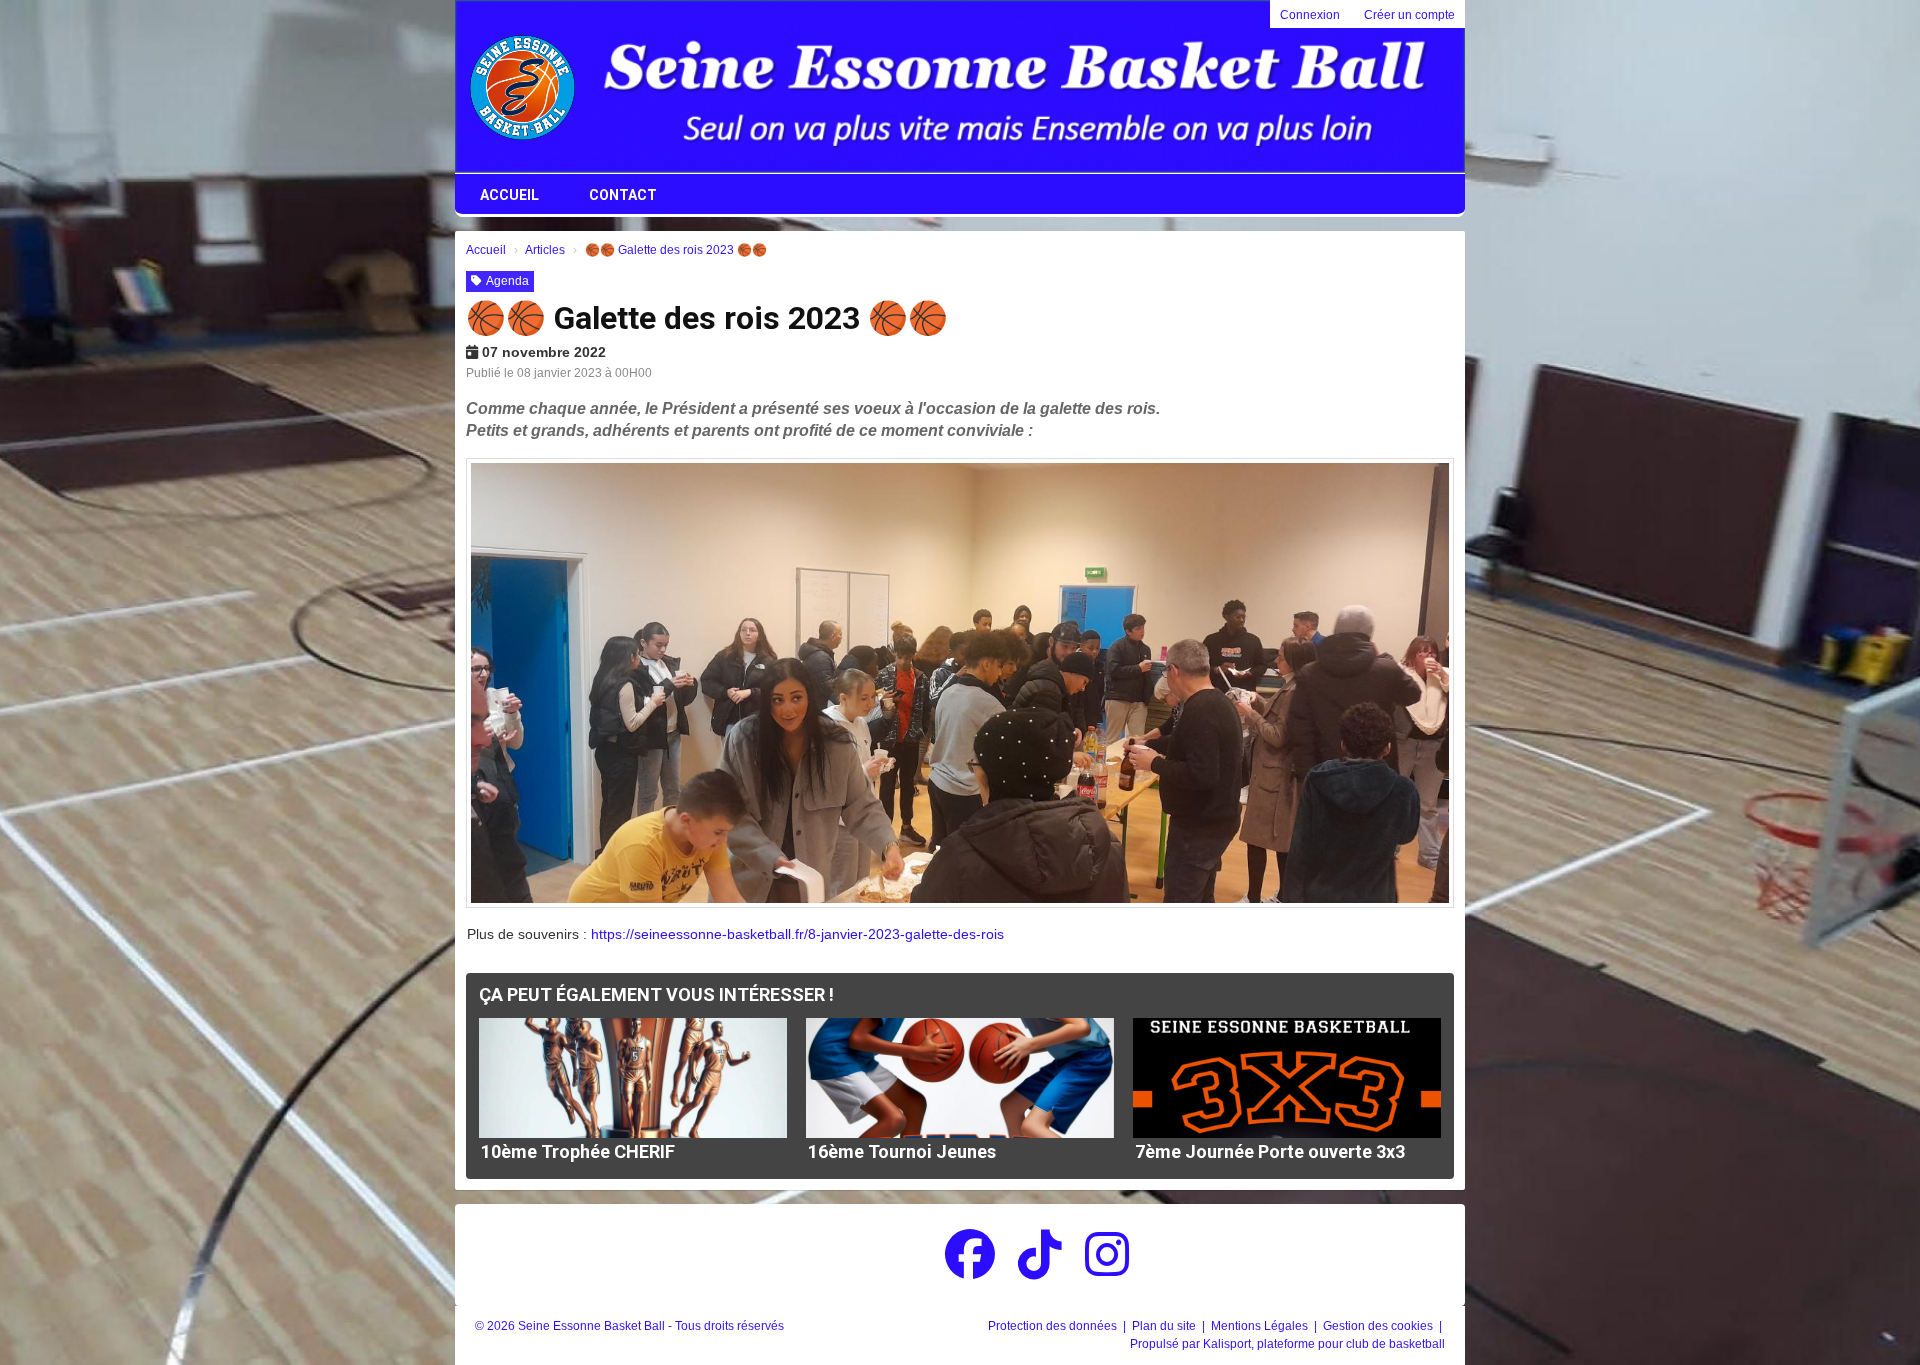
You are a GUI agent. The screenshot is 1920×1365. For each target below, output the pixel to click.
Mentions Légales (1261, 1326)
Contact (623, 195)
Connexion (1310, 15)
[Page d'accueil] (522, 87)
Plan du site (1165, 1326)
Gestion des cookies (1379, 1326)
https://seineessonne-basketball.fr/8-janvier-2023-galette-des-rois (797, 934)
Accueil (509, 195)
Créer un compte (1409, 15)
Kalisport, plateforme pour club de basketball (1324, 1344)
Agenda (507, 281)
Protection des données (1054, 1326)
